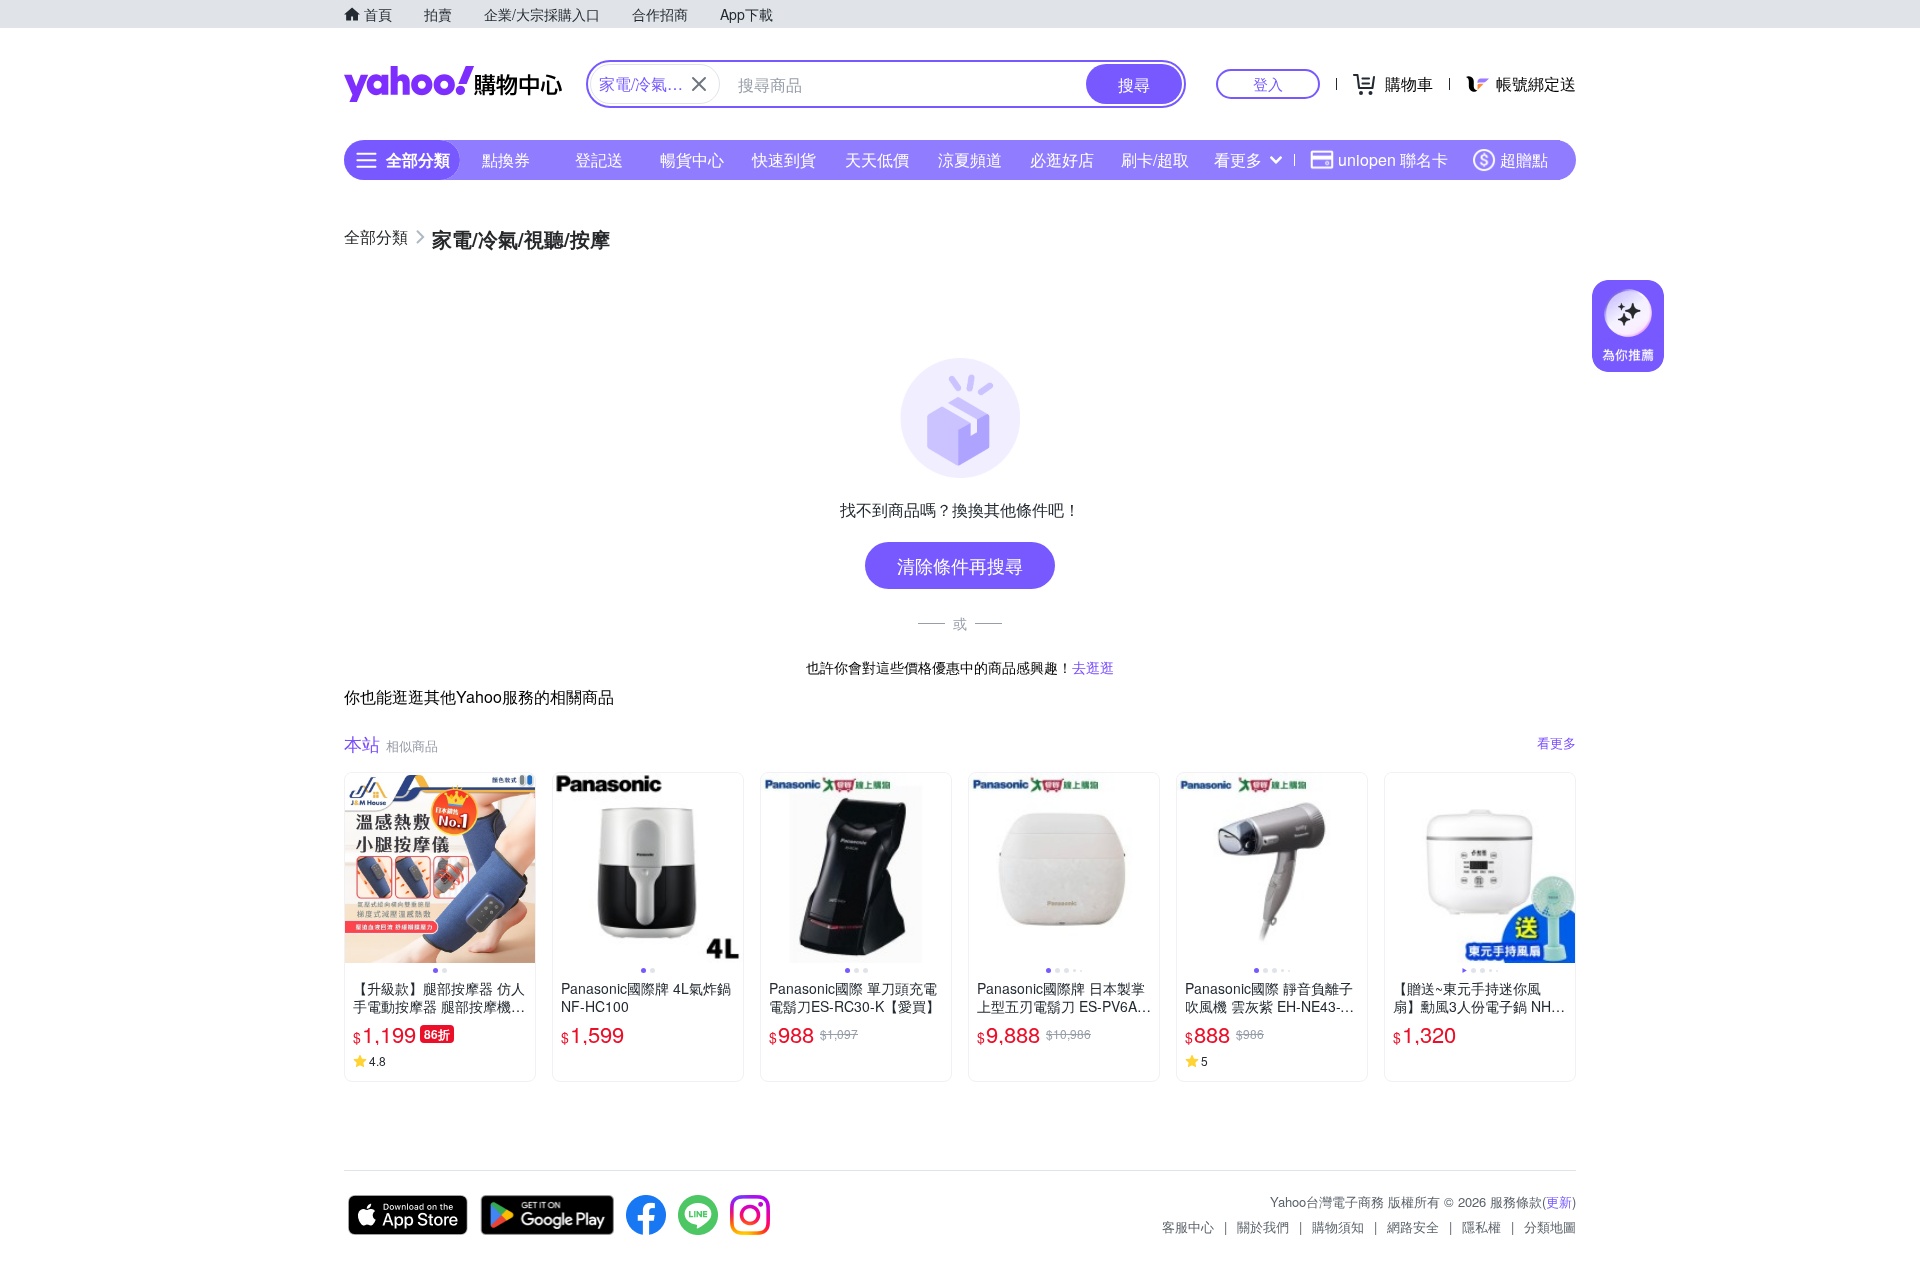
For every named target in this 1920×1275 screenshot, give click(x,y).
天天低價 (877, 159)
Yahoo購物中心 (453, 84)
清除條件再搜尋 (960, 565)
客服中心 (1188, 1226)
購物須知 (1338, 1226)
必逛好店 (1062, 159)
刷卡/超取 (1155, 159)
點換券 (506, 159)
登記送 (599, 159)
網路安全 (1413, 1226)
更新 (1559, 1201)
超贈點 (1524, 159)
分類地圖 (1550, 1226)
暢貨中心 (692, 159)
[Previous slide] (358, 868)
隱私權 (1481, 1226)
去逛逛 (1093, 667)
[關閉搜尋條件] (699, 84)
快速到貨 (784, 159)
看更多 (1238, 159)
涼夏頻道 (970, 159)
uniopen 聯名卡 (1393, 159)
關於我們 (1263, 1226)
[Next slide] (522, 868)
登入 (1268, 83)
